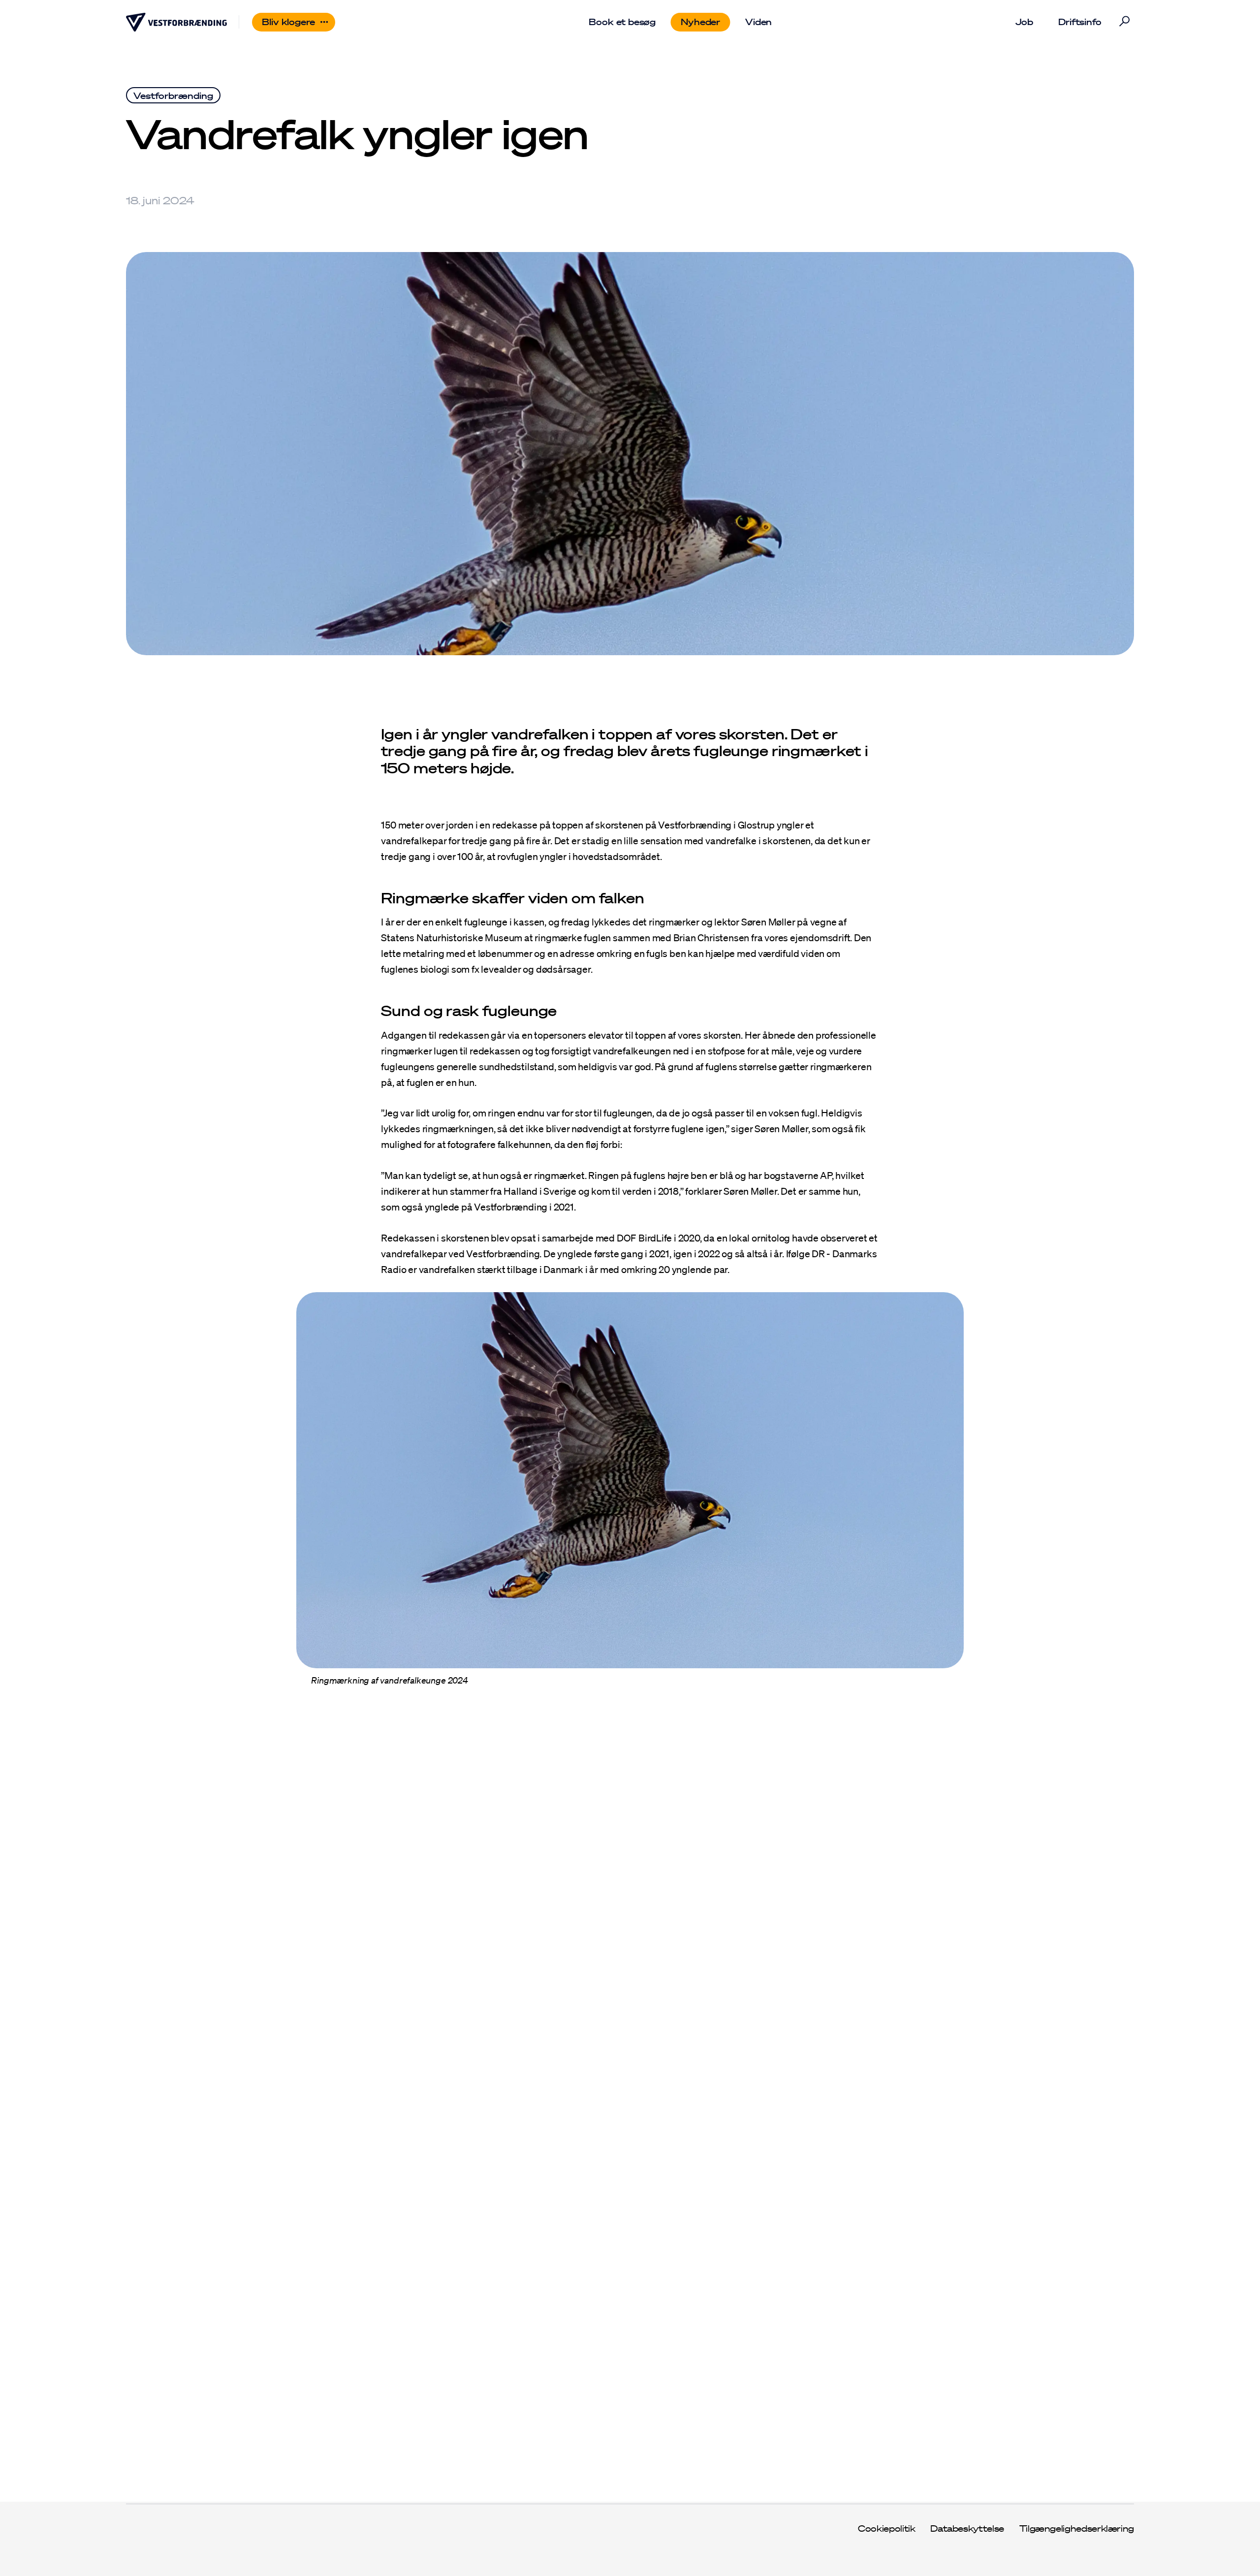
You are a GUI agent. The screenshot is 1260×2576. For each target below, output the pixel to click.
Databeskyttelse (967, 2529)
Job (1024, 22)
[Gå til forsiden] (176, 22)
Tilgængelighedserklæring (1077, 2529)
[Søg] (1124, 22)
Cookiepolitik (886, 2529)
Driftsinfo (1080, 22)
